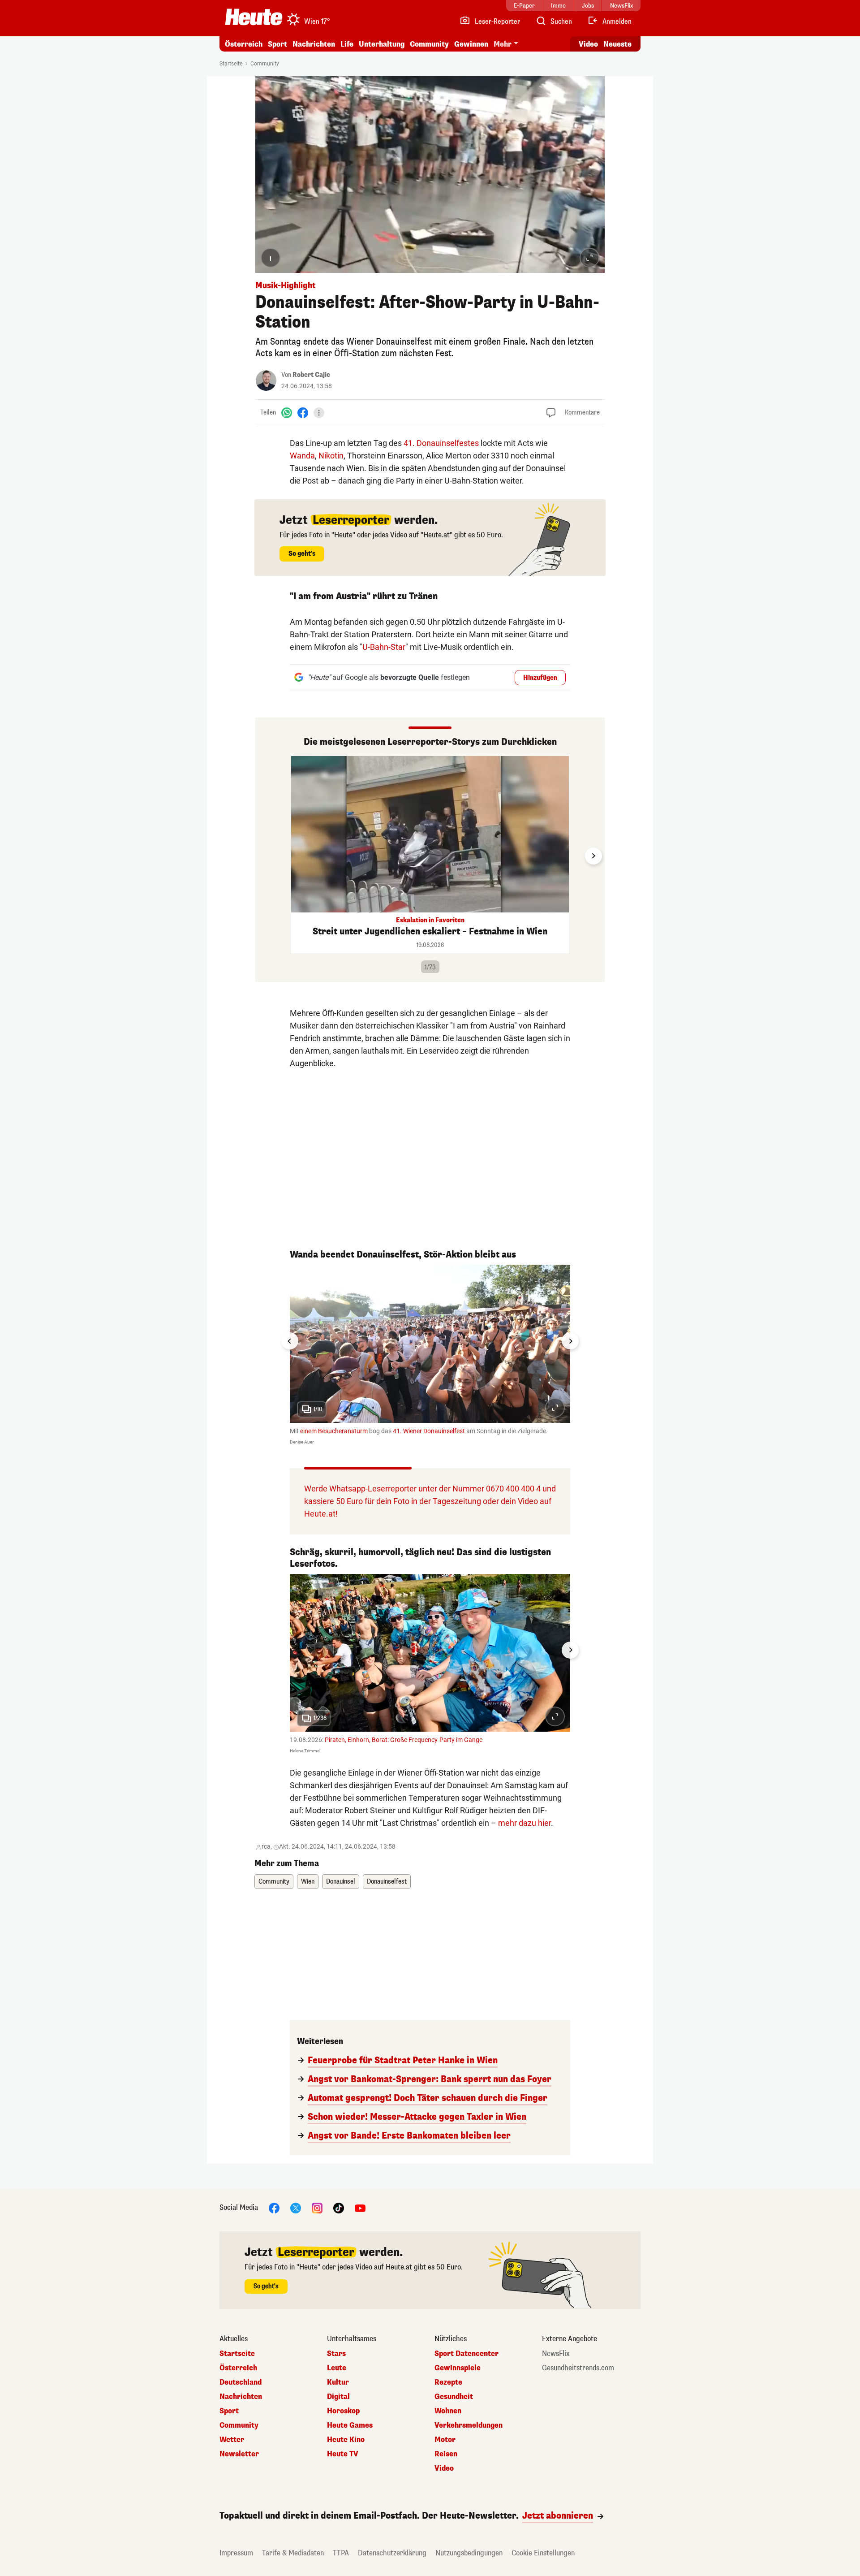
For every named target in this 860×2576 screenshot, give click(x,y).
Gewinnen (471, 44)
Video (588, 44)
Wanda (302, 456)
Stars (336, 2354)
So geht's (302, 554)
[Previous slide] (267, 856)
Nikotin (331, 456)
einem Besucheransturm (334, 1431)
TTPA (341, 2553)
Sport (277, 44)
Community (429, 44)
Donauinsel (341, 1882)
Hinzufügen (540, 678)
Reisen (446, 2454)
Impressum (236, 2553)
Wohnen (448, 2411)
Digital (338, 2397)
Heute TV (343, 2454)
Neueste (617, 44)
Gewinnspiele (458, 2368)
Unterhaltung (382, 44)
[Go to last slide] (290, 1341)
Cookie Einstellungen (543, 2553)
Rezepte (448, 2382)
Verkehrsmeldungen (469, 2425)
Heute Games (350, 2425)
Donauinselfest (387, 1882)
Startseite (231, 64)
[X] (296, 2208)
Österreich (244, 44)
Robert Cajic (311, 375)
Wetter (232, 2440)
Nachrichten (241, 2397)
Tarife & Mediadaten (293, 2553)
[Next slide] (593, 856)
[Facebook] (303, 413)
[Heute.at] (254, 17)
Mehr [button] (503, 44)
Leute (337, 2368)
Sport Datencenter (467, 2354)
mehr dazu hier (525, 1823)
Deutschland (241, 2382)
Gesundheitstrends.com (578, 2368)
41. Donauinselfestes (441, 443)
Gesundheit (454, 2397)
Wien (308, 1882)
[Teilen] (319, 413)
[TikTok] (339, 2208)
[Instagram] (317, 2208)
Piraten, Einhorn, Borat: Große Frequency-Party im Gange (404, 1740)
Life (347, 44)
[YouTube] (360, 2208)
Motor (445, 2440)
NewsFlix (556, 2354)
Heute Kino (346, 2440)
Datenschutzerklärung (392, 2553)
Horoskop (343, 2411)
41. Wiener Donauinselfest (429, 1431)
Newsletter (239, 2454)
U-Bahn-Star (384, 647)
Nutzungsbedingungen (469, 2553)
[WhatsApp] (287, 413)
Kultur (338, 2382)
